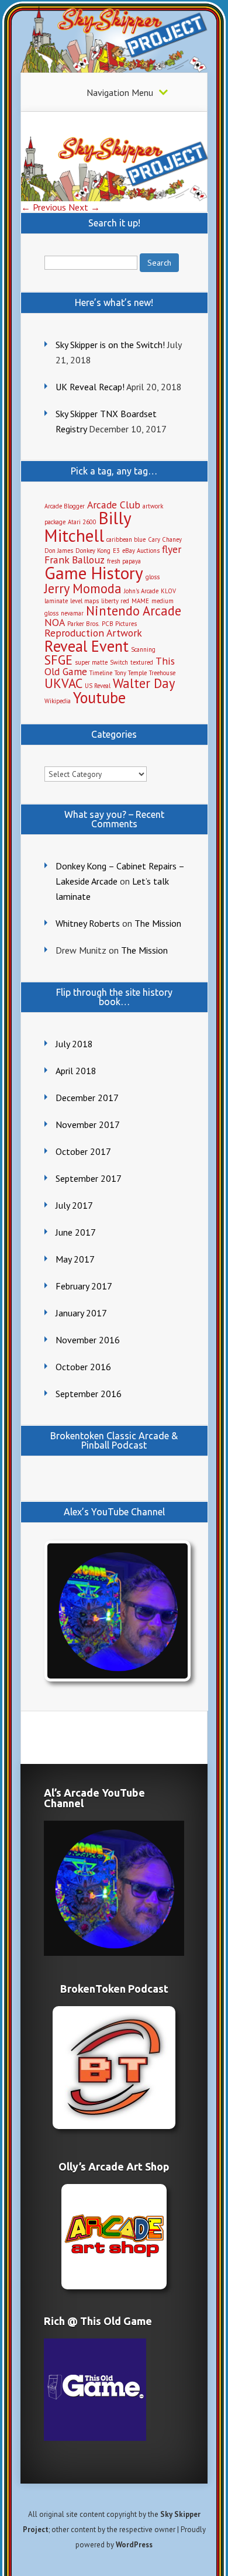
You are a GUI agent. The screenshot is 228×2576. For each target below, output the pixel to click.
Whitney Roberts (88, 923)
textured (142, 662)
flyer (172, 549)
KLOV (168, 591)
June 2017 (76, 1232)
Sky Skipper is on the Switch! (110, 345)
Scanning (143, 649)
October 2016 (83, 1367)
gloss (153, 577)
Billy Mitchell (88, 526)
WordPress (134, 2545)
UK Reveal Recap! (90, 387)
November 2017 (88, 1124)
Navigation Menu (120, 92)
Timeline (101, 673)
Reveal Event (87, 646)
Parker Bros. (83, 624)
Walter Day (144, 683)
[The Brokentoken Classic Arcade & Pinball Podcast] (114, 2068)
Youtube (99, 697)
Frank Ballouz (75, 560)
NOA (55, 622)
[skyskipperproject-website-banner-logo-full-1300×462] (115, 198)
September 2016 (89, 1394)
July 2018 (74, 1044)
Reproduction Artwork (93, 633)
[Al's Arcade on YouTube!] (115, 1611)
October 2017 (83, 1151)
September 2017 (89, 1178)
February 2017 (84, 1286)
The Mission (158, 923)
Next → (84, 207)
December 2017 (87, 1098)
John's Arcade (141, 591)
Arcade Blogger (65, 506)
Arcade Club (114, 505)
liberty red (115, 601)
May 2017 (75, 1259)
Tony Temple (131, 673)
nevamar (72, 613)
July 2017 (74, 1205)
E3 (116, 551)
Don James (59, 551)
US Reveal (98, 686)
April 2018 (76, 1071)
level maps (84, 601)
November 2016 (88, 1340)
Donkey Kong (93, 551)
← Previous (44, 207)
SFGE (58, 660)
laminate (56, 601)
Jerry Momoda (83, 588)
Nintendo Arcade (134, 611)
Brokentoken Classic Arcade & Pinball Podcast (114, 1440)
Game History (94, 573)
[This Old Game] (95, 2437)
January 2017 (81, 1313)
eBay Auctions (141, 551)
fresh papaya (124, 561)
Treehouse (162, 673)
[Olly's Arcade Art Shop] (114, 2237)
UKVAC (63, 683)
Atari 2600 (82, 522)
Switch (119, 662)
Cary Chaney (165, 539)
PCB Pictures (119, 624)
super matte (91, 662)
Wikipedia (58, 701)
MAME (140, 601)
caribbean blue (126, 539)
